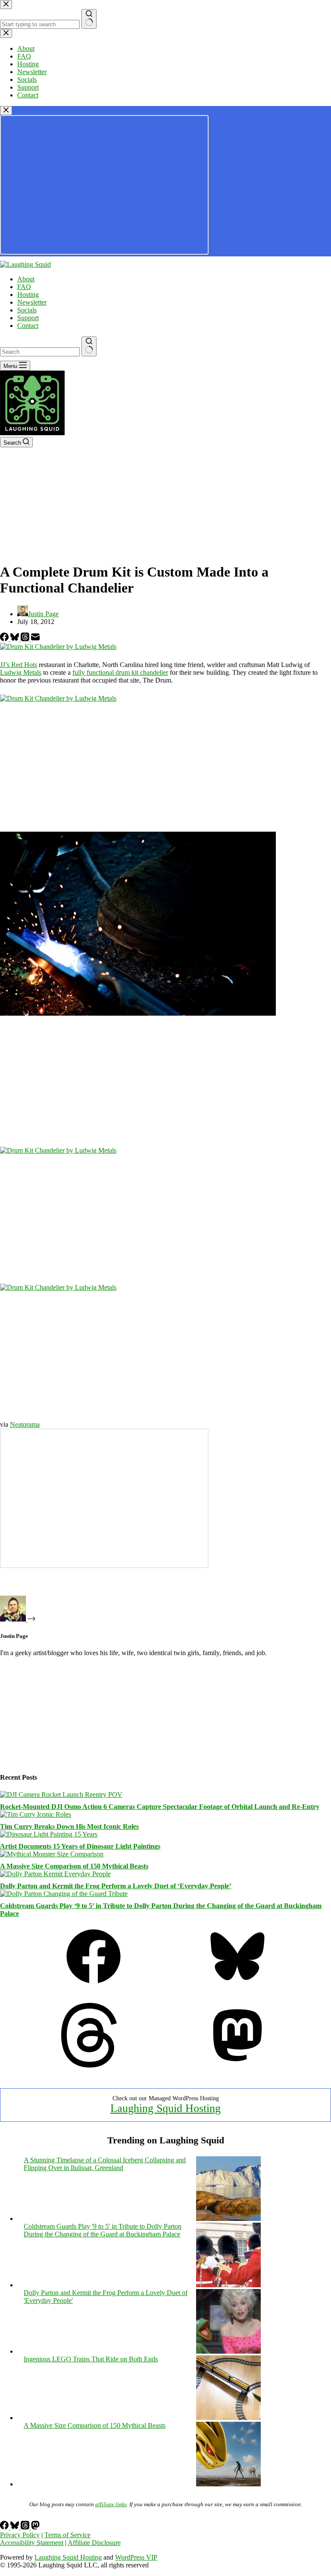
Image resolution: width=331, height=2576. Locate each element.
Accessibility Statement (32, 2543)
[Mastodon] (237, 2065)
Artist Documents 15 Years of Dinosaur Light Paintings (80, 1846)
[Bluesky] (16, 639)
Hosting (28, 295)
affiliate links (111, 2504)
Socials (27, 310)
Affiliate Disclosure (94, 2543)
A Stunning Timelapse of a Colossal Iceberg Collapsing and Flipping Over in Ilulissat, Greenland (105, 2164)
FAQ (24, 287)
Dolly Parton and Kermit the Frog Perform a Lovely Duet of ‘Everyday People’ (116, 1886)
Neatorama (25, 1424)
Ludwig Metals (21, 672)
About (26, 279)
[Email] (35, 639)
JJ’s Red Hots (19, 665)
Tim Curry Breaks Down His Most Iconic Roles (69, 1826)
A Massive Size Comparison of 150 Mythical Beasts (74, 1866)
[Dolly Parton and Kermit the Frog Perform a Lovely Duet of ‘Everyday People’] (55, 1874)
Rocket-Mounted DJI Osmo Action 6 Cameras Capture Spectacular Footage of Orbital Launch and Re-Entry (160, 1807)
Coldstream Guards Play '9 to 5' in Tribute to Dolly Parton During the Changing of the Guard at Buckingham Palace (103, 2230)
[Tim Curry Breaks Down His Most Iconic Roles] (36, 1814)
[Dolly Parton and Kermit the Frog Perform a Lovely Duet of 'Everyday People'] (228, 2351)
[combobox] (40, 352)
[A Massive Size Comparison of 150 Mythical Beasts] (52, 1854)
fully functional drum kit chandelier (120, 672)
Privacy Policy (20, 2535)
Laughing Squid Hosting (165, 2108)
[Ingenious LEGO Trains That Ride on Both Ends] (228, 2418)
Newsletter (32, 302)
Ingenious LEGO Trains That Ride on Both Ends (91, 2359)
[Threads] (26, 639)
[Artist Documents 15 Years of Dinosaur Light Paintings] (49, 1834)
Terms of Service (67, 2535)
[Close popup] (6, 111)
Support (28, 318)
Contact (28, 326)
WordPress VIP (136, 2557)
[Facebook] (5, 639)
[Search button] (89, 346)
